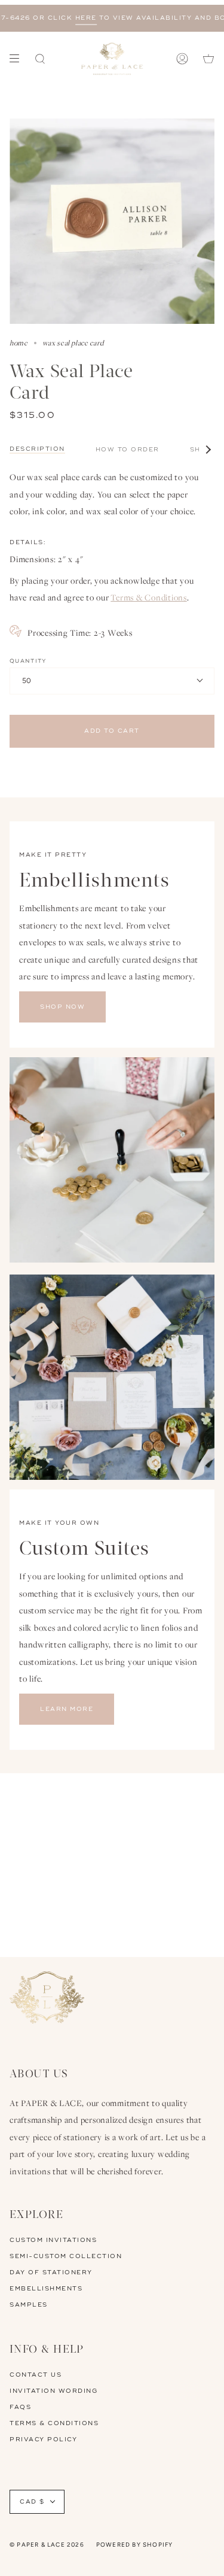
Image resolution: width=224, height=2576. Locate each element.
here (67, 18)
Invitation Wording (53, 2391)
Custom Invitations (53, 2240)
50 (27, 681)
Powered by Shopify (135, 2545)
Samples (29, 2305)
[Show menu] (19, 59)
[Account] (182, 59)
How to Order (128, 450)
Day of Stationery (51, 2272)
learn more (67, 1709)
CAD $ (32, 2502)
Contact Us (36, 2375)
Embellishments (46, 2289)
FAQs (20, 2407)
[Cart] (208, 59)
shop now (62, 1007)
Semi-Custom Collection (66, 2256)
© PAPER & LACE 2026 (47, 2545)
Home (19, 343)
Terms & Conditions (149, 597)
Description (37, 449)
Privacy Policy (43, 2440)
